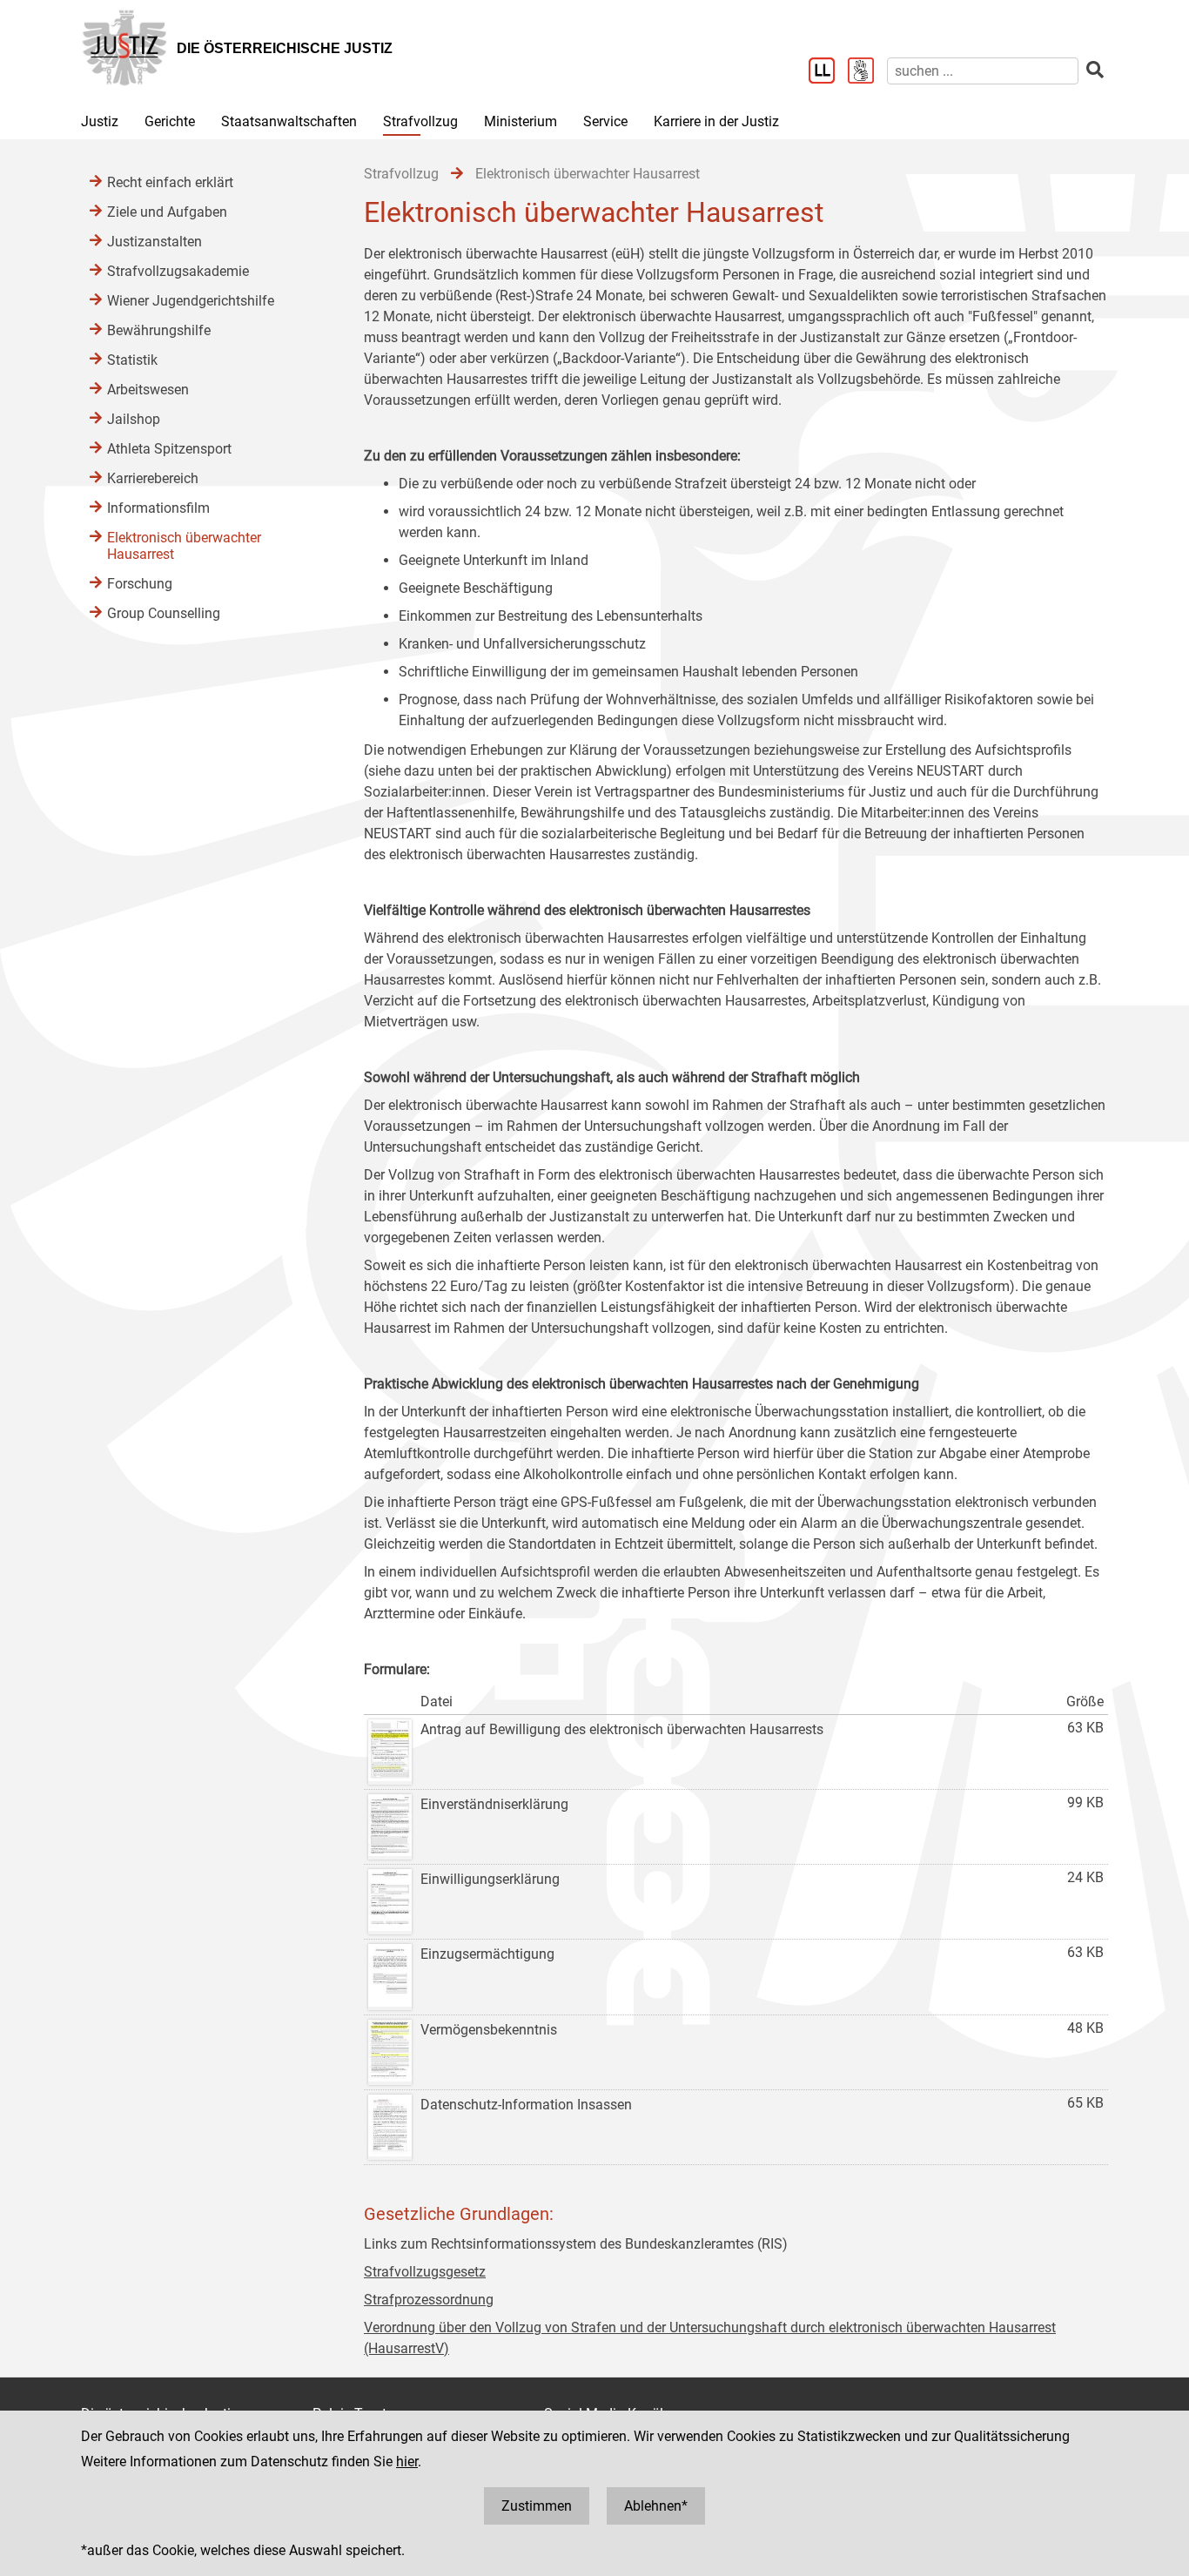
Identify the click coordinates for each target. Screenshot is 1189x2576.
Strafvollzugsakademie (178, 271)
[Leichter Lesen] (828, 72)
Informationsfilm (158, 508)
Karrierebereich (153, 478)
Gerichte (170, 121)
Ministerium (521, 121)
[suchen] (1095, 70)
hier (407, 2462)
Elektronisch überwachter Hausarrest (184, 546)
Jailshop (134, 419)
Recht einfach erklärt (170, 182)
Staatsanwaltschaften (289, 121)
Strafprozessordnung (429, 2300)
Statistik (132, 360)
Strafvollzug (420, 121)
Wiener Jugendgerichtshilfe (191, 301)
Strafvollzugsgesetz (425, 2272)
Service (605, 121)
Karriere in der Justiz (716, 121)
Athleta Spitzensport (169, 449)
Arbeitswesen (148, 390)
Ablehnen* (656, 2506)
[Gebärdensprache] (867, 72)
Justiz (100, 121)
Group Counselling (164, 613)
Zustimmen (537, 2506)
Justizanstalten (155, 242)
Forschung (140, 584)
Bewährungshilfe (159, 330)
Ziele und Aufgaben (167, 212)
